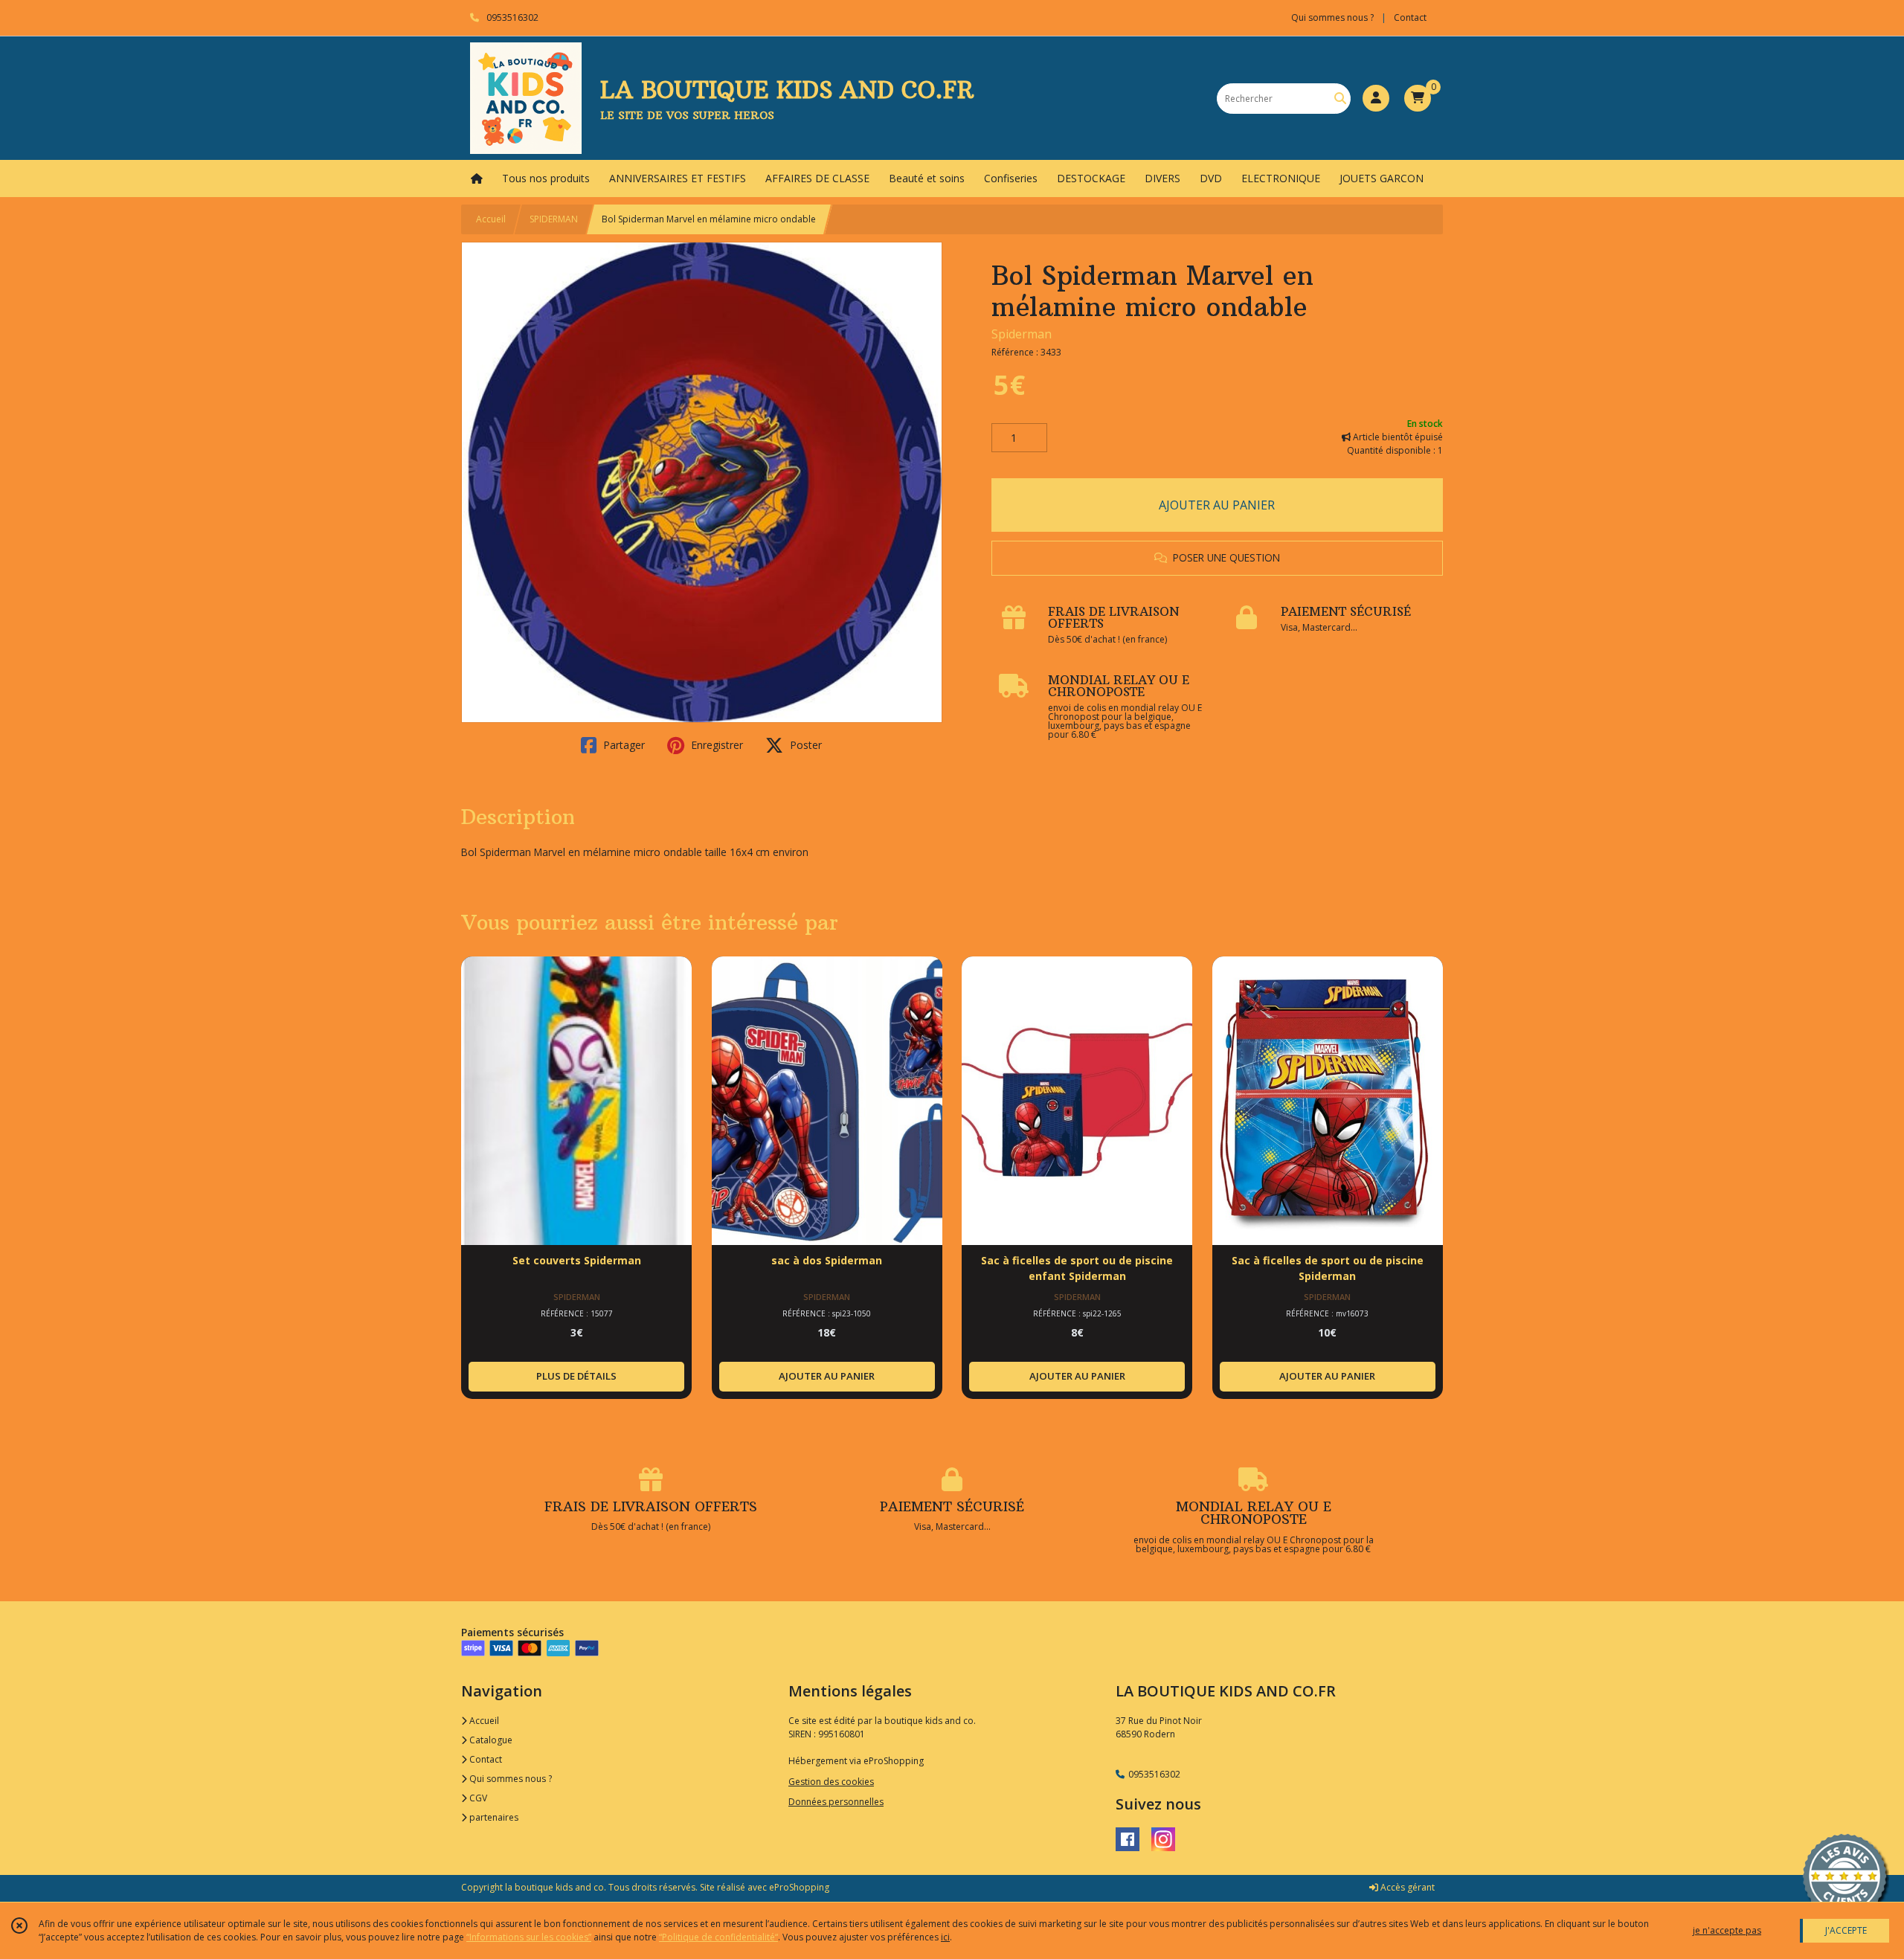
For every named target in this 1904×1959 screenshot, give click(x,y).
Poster (804, 745)
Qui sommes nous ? (509, 1779)
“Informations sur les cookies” (529, 1937)
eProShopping (799, 1887)
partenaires (493, 1817)
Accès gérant (1406, 1887)
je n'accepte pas (1727, 1930)
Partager (623, 745)
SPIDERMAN (554, 219)
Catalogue (490, 1740)
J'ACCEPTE (1846, 1930)
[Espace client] (1376, 98)
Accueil (491, 219)
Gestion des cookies (831, 1782)
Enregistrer (715, 745)
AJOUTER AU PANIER (1217, 505)
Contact (1410, 17)
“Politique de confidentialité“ (718, 1937)
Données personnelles (836, 1802)
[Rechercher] (1340, 99)
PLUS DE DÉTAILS (576, 1376)
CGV (477, 1798)
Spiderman (1022, 334)
